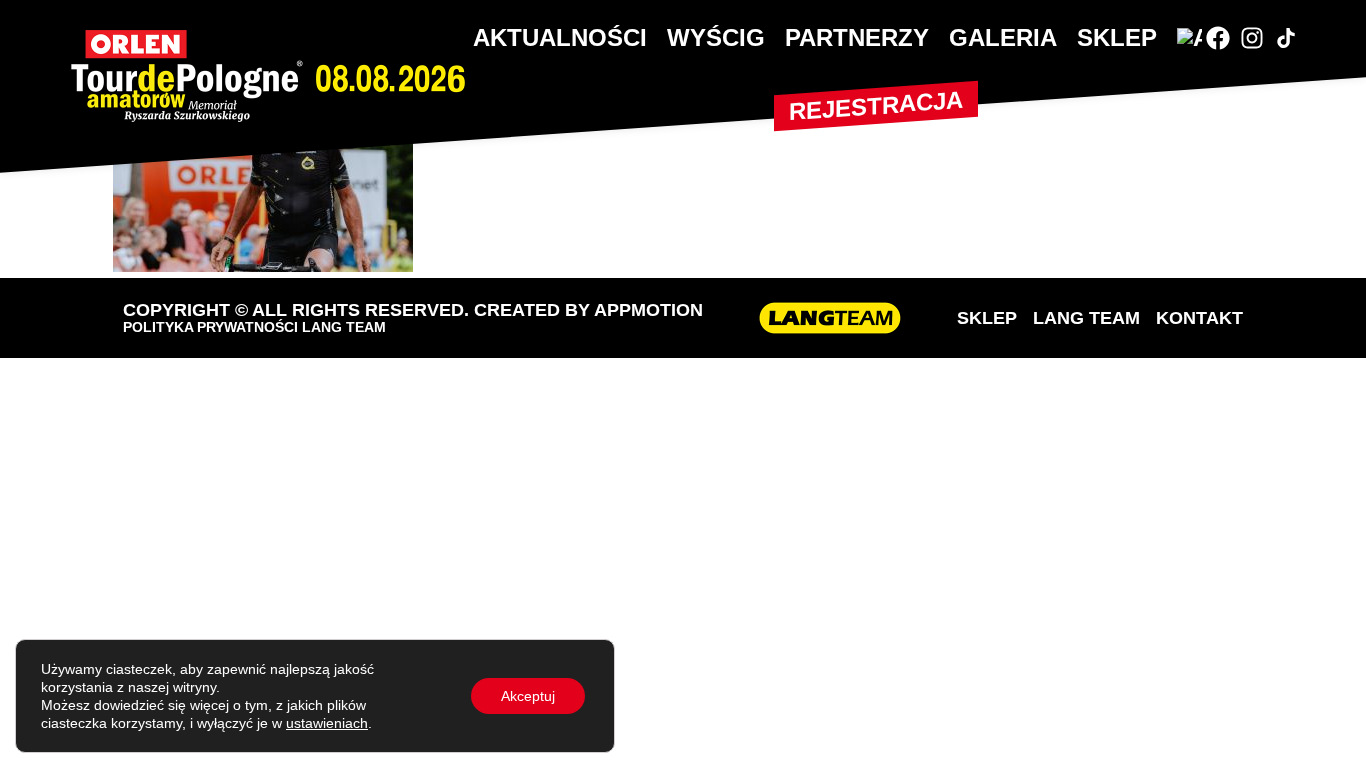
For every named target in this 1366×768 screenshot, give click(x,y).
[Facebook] (1218, 38)
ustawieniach (327, 723)
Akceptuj (528, 696)
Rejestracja (876, 105)
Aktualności (560, 37)
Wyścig (716, 37)
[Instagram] (1252, 38)
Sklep (1117, 37)
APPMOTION (648, 310)
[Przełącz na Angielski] (1189, 38)
